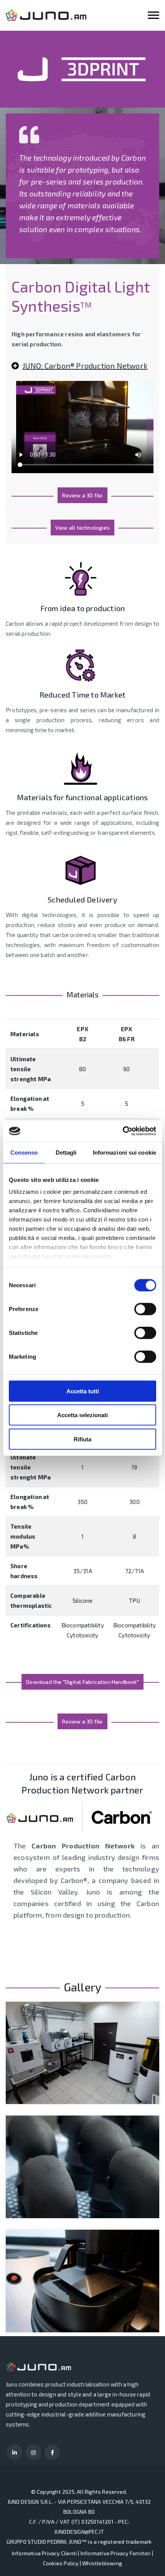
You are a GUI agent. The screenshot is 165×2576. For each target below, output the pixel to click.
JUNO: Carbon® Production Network (85, 366)
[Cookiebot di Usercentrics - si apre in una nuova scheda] (123, 1131)
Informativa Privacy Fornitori (116, 2553)
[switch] (145, 1309)
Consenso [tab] (24, 1152)
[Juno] (46, 15)
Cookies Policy (61, 2563)
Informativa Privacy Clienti (44, 2553)
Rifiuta (82, 1439)
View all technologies (82, 528)
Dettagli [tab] (66, 1152)
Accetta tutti (83, 1391)
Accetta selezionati (82, 1415)
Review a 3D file (82, 495)
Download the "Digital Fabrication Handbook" (82, 1682)
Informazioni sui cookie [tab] (125, 1152)
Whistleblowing (102, 2563)
